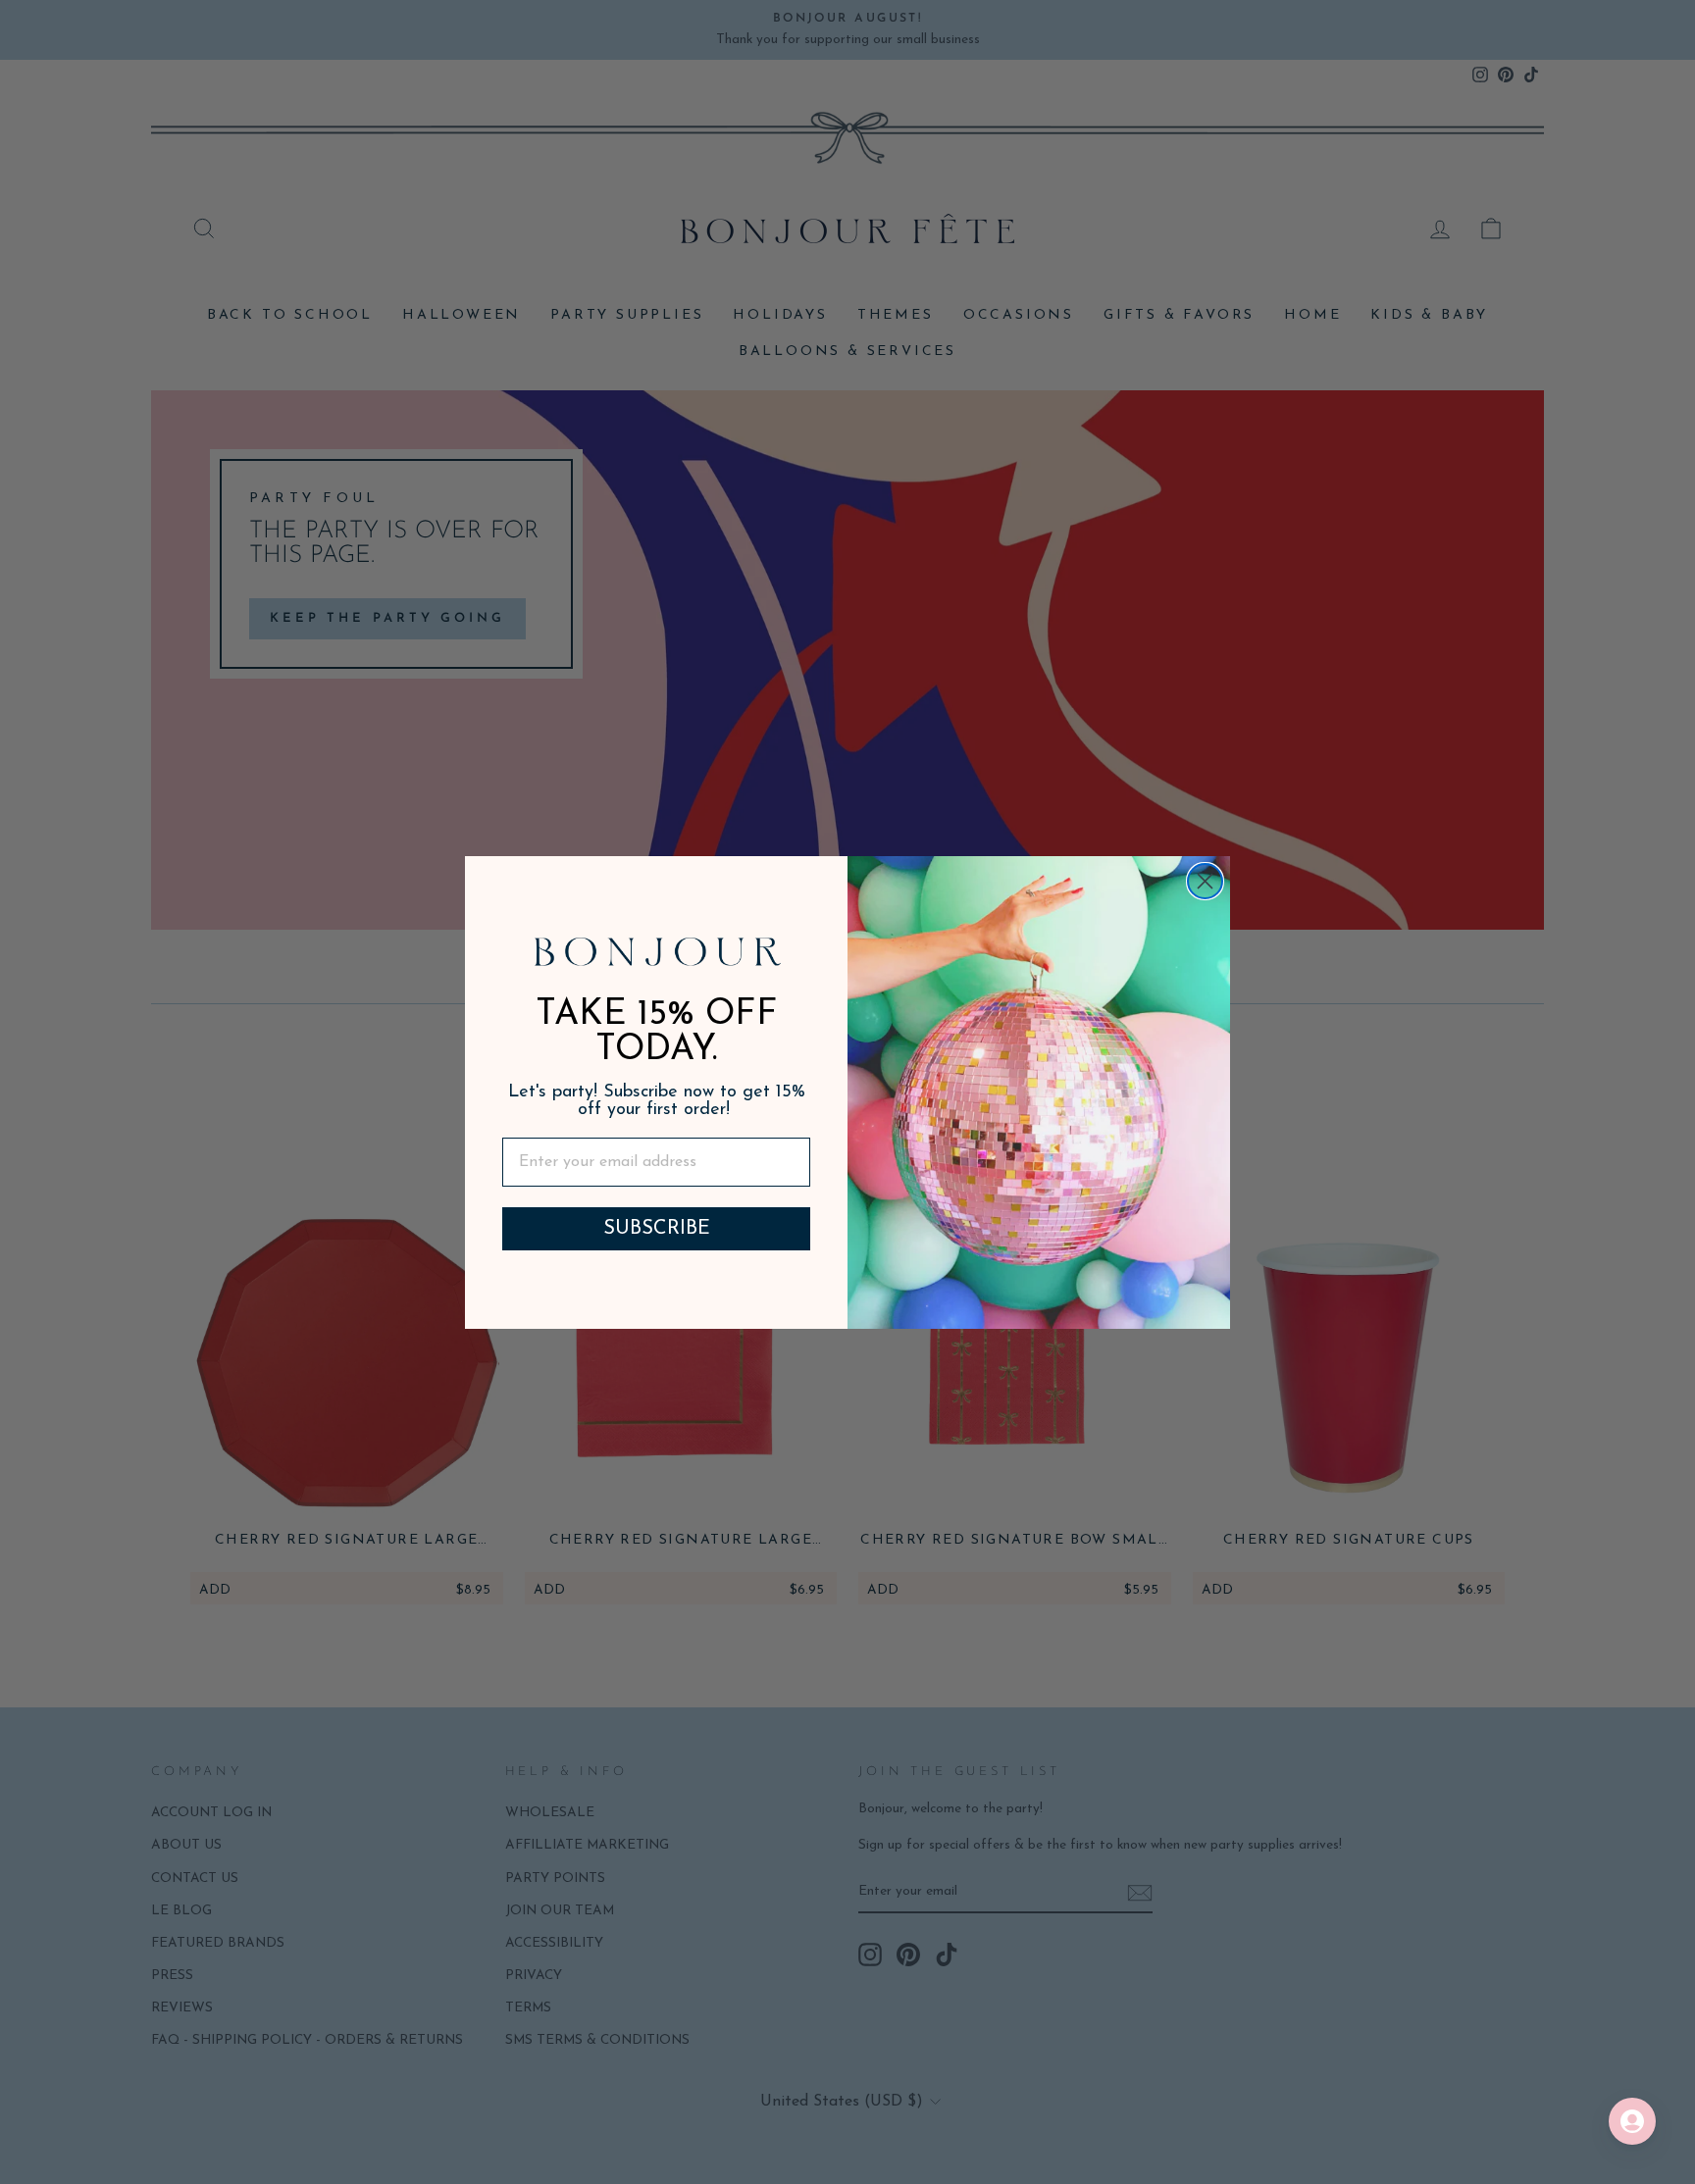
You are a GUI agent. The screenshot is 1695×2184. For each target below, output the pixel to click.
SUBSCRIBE (657, 1229)
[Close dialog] (1205, 881)
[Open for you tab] (1632, 2121)
